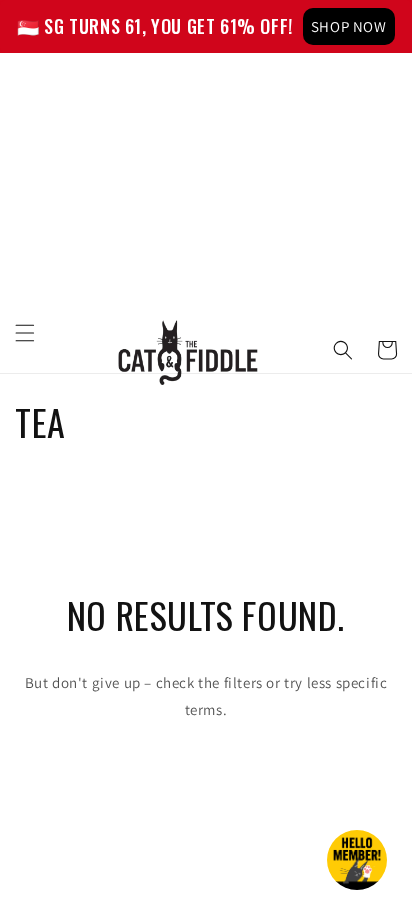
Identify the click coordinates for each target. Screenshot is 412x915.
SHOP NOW (349, 26)
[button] (25, 333)
